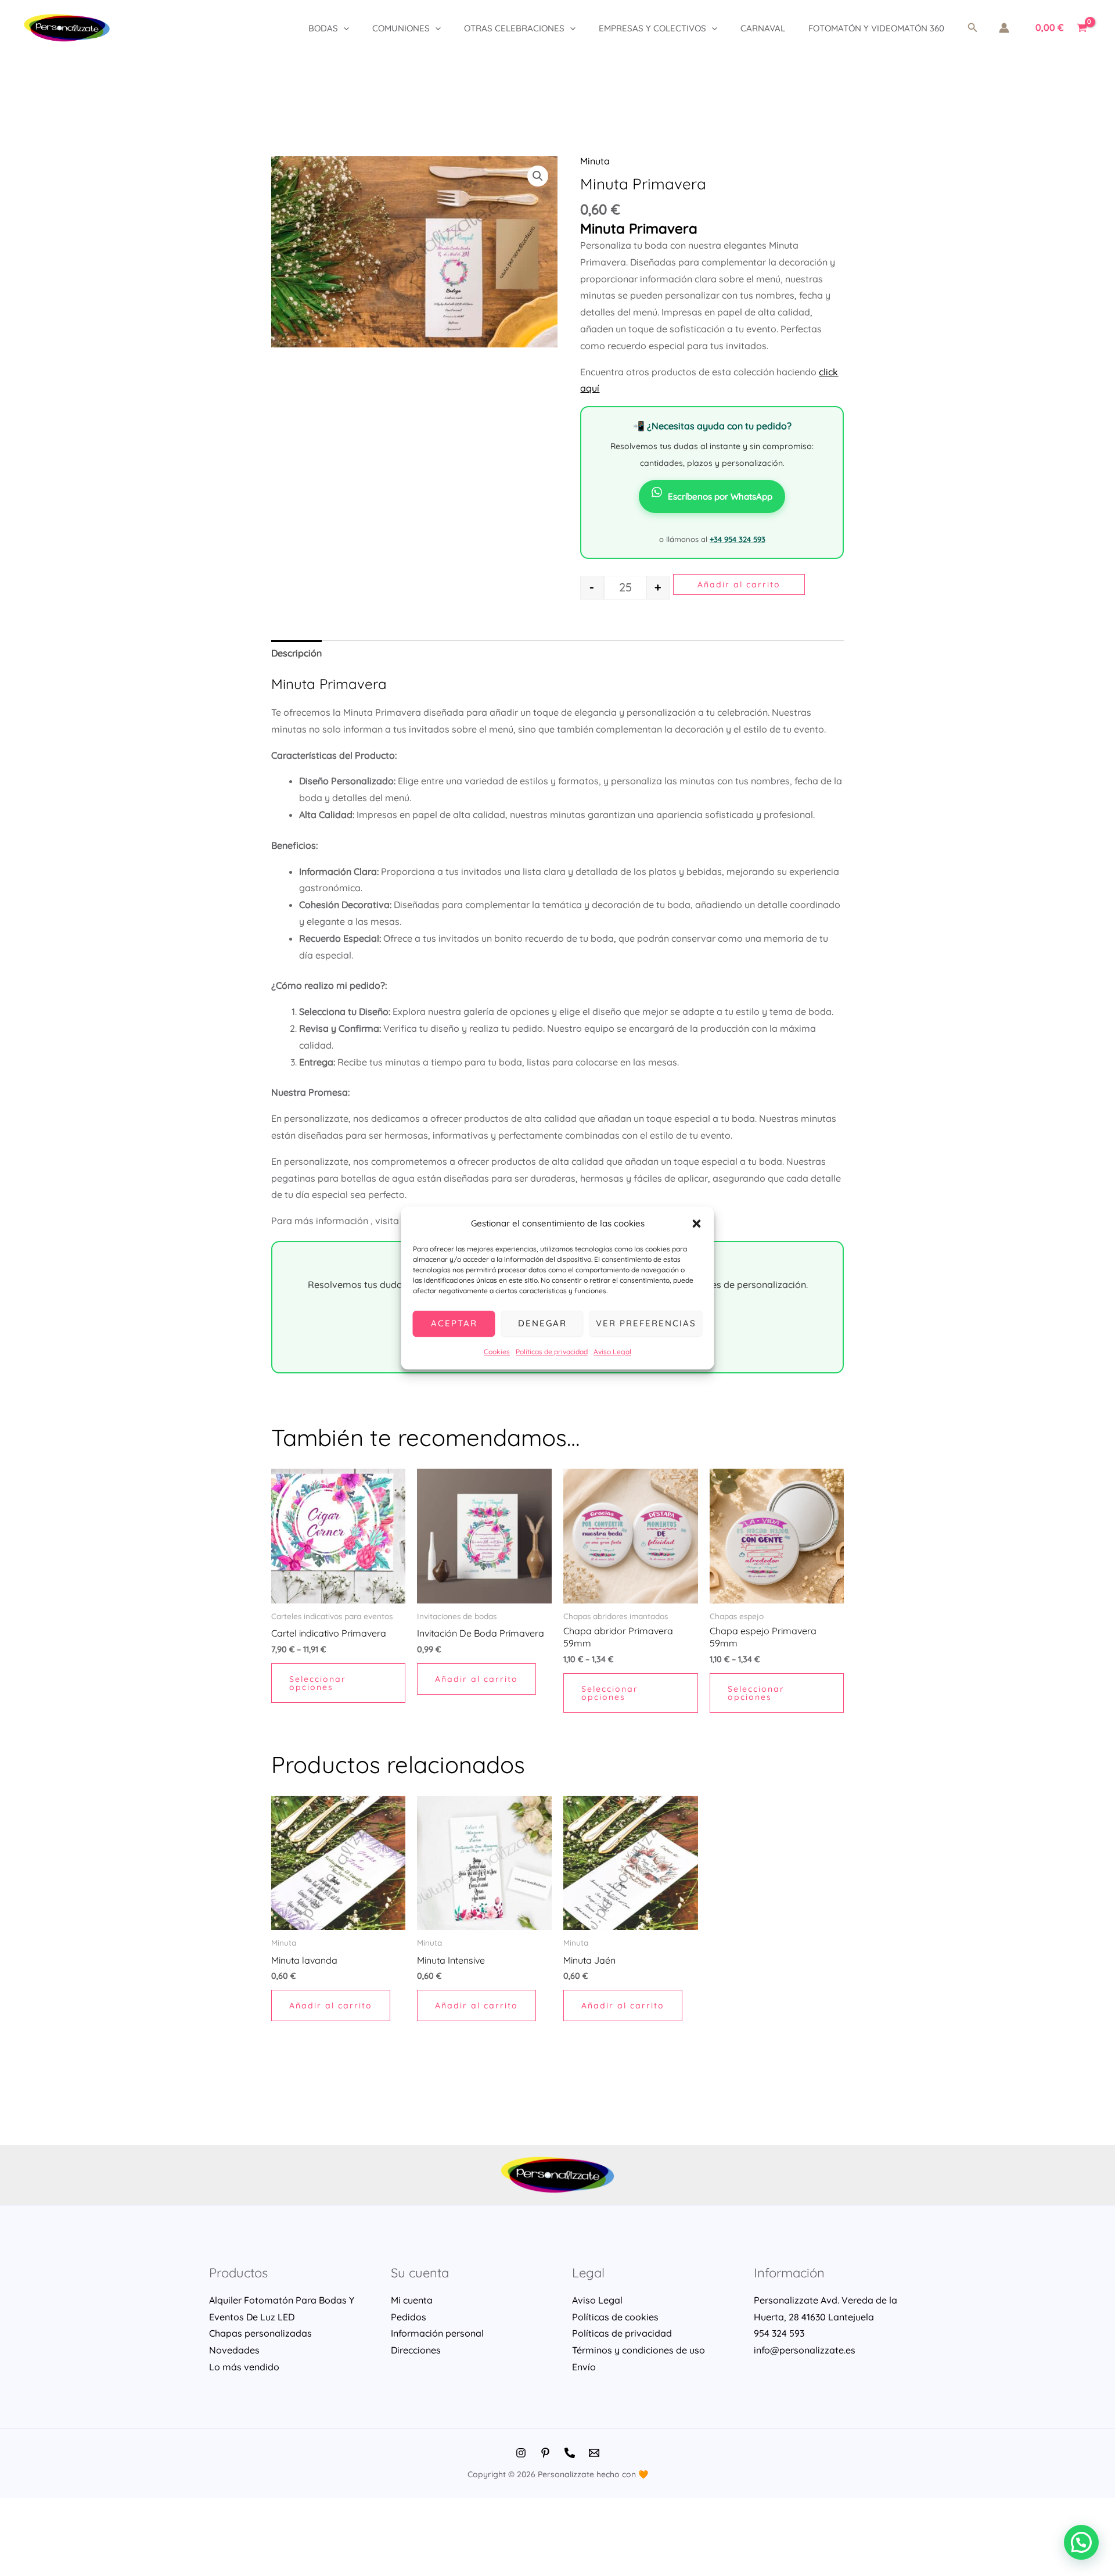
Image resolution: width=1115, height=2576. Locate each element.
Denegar (542, 1324)
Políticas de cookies (615, 2317)
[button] (697, 1224)
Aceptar (454, 1324)
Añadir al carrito (739, 584)
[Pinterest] (545, 2453)
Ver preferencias (646, 1324)
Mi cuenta (412, 2300)
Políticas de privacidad (552, 1352)
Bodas (323, 28)
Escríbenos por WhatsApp (720, 496)
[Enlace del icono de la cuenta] (1004, 28)
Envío (584, 2367)
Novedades (234, 2350)
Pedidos (409, 2317)
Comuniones (401, 28)
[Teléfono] (570, 2453)
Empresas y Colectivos (652, 28)
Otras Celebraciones (514, 28)
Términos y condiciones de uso (639, 2350)
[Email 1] (594, 2453)
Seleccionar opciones (318, 1683)
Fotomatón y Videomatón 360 (876, 28)
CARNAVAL (763, 28)
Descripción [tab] (296, 653)
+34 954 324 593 (738, 539)
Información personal (437, 2333)
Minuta (595, 161)
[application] (344, 28)
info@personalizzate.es (805, 2350)
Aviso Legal (612, 1352)
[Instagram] (521, 2453)
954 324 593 (779, 2333)
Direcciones (416, 2350)
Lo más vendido (244, 2367)
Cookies (497, 1352)
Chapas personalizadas (260, 2333)
